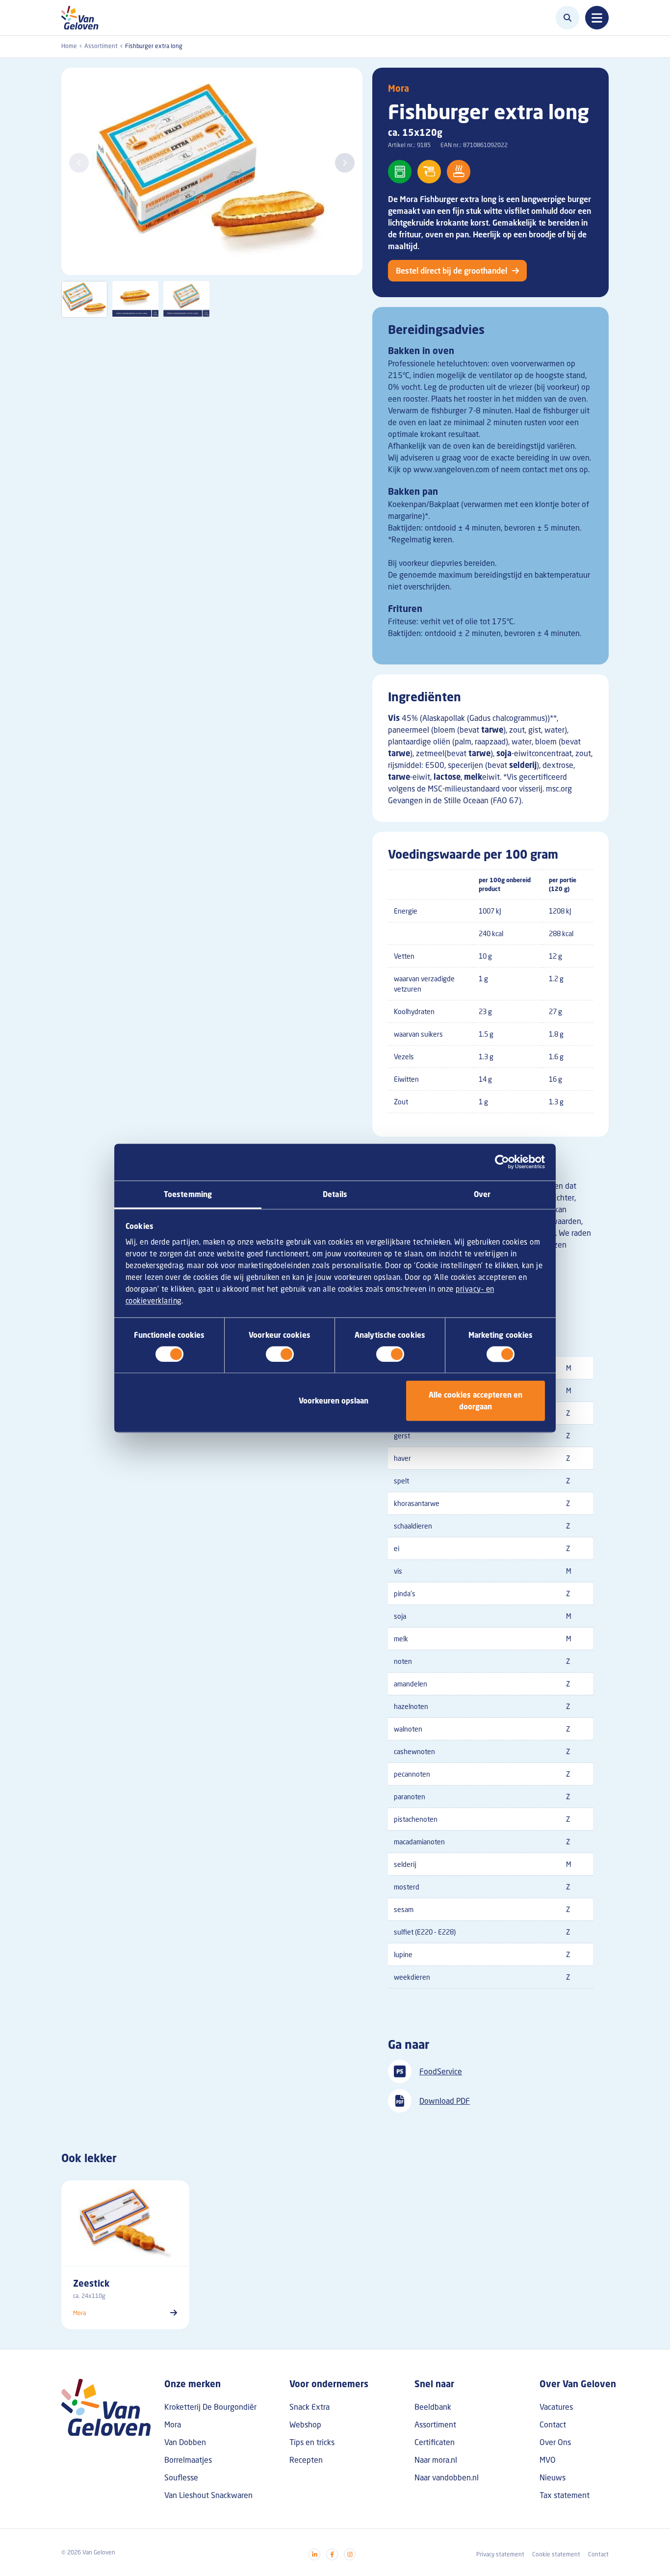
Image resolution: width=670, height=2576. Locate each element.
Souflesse (181, 2477)
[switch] (280, 1354)
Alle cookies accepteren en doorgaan (476, 1401)
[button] (345, 163)
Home (69, 46)
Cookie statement (556, 2554)
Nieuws (553, 2477)
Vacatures (556, 2407)
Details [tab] (335, 1194)
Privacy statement (500, 2554)
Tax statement (565, 2495)
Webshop (305, 2424)
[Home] (83, 18)
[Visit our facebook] (332, 2554)
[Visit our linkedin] (314, 2554)
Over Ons (555, 2442)
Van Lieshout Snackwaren (208, 2495)
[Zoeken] (567, 18)
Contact (553, 2424)
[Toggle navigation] (597, 18)
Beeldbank (433, 2407)
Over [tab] (482, 1194)
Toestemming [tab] (188, 1194)
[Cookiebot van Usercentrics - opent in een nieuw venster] (502, 1162)
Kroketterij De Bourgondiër (210, 2407)
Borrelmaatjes (188, 2460)
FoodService (441, 2071)
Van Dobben (185, 2442)
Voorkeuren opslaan (334, 1401)
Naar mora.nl (436, 2460)
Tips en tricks (312, 2442)
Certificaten (435, 2442)
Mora (399, 88)
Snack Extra (309, 2407)
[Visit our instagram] (350, 2554)
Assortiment (101, 46)
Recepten (306, 2460)
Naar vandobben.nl (447, 2477)
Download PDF (445, 2101)
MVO (548, 2460)
